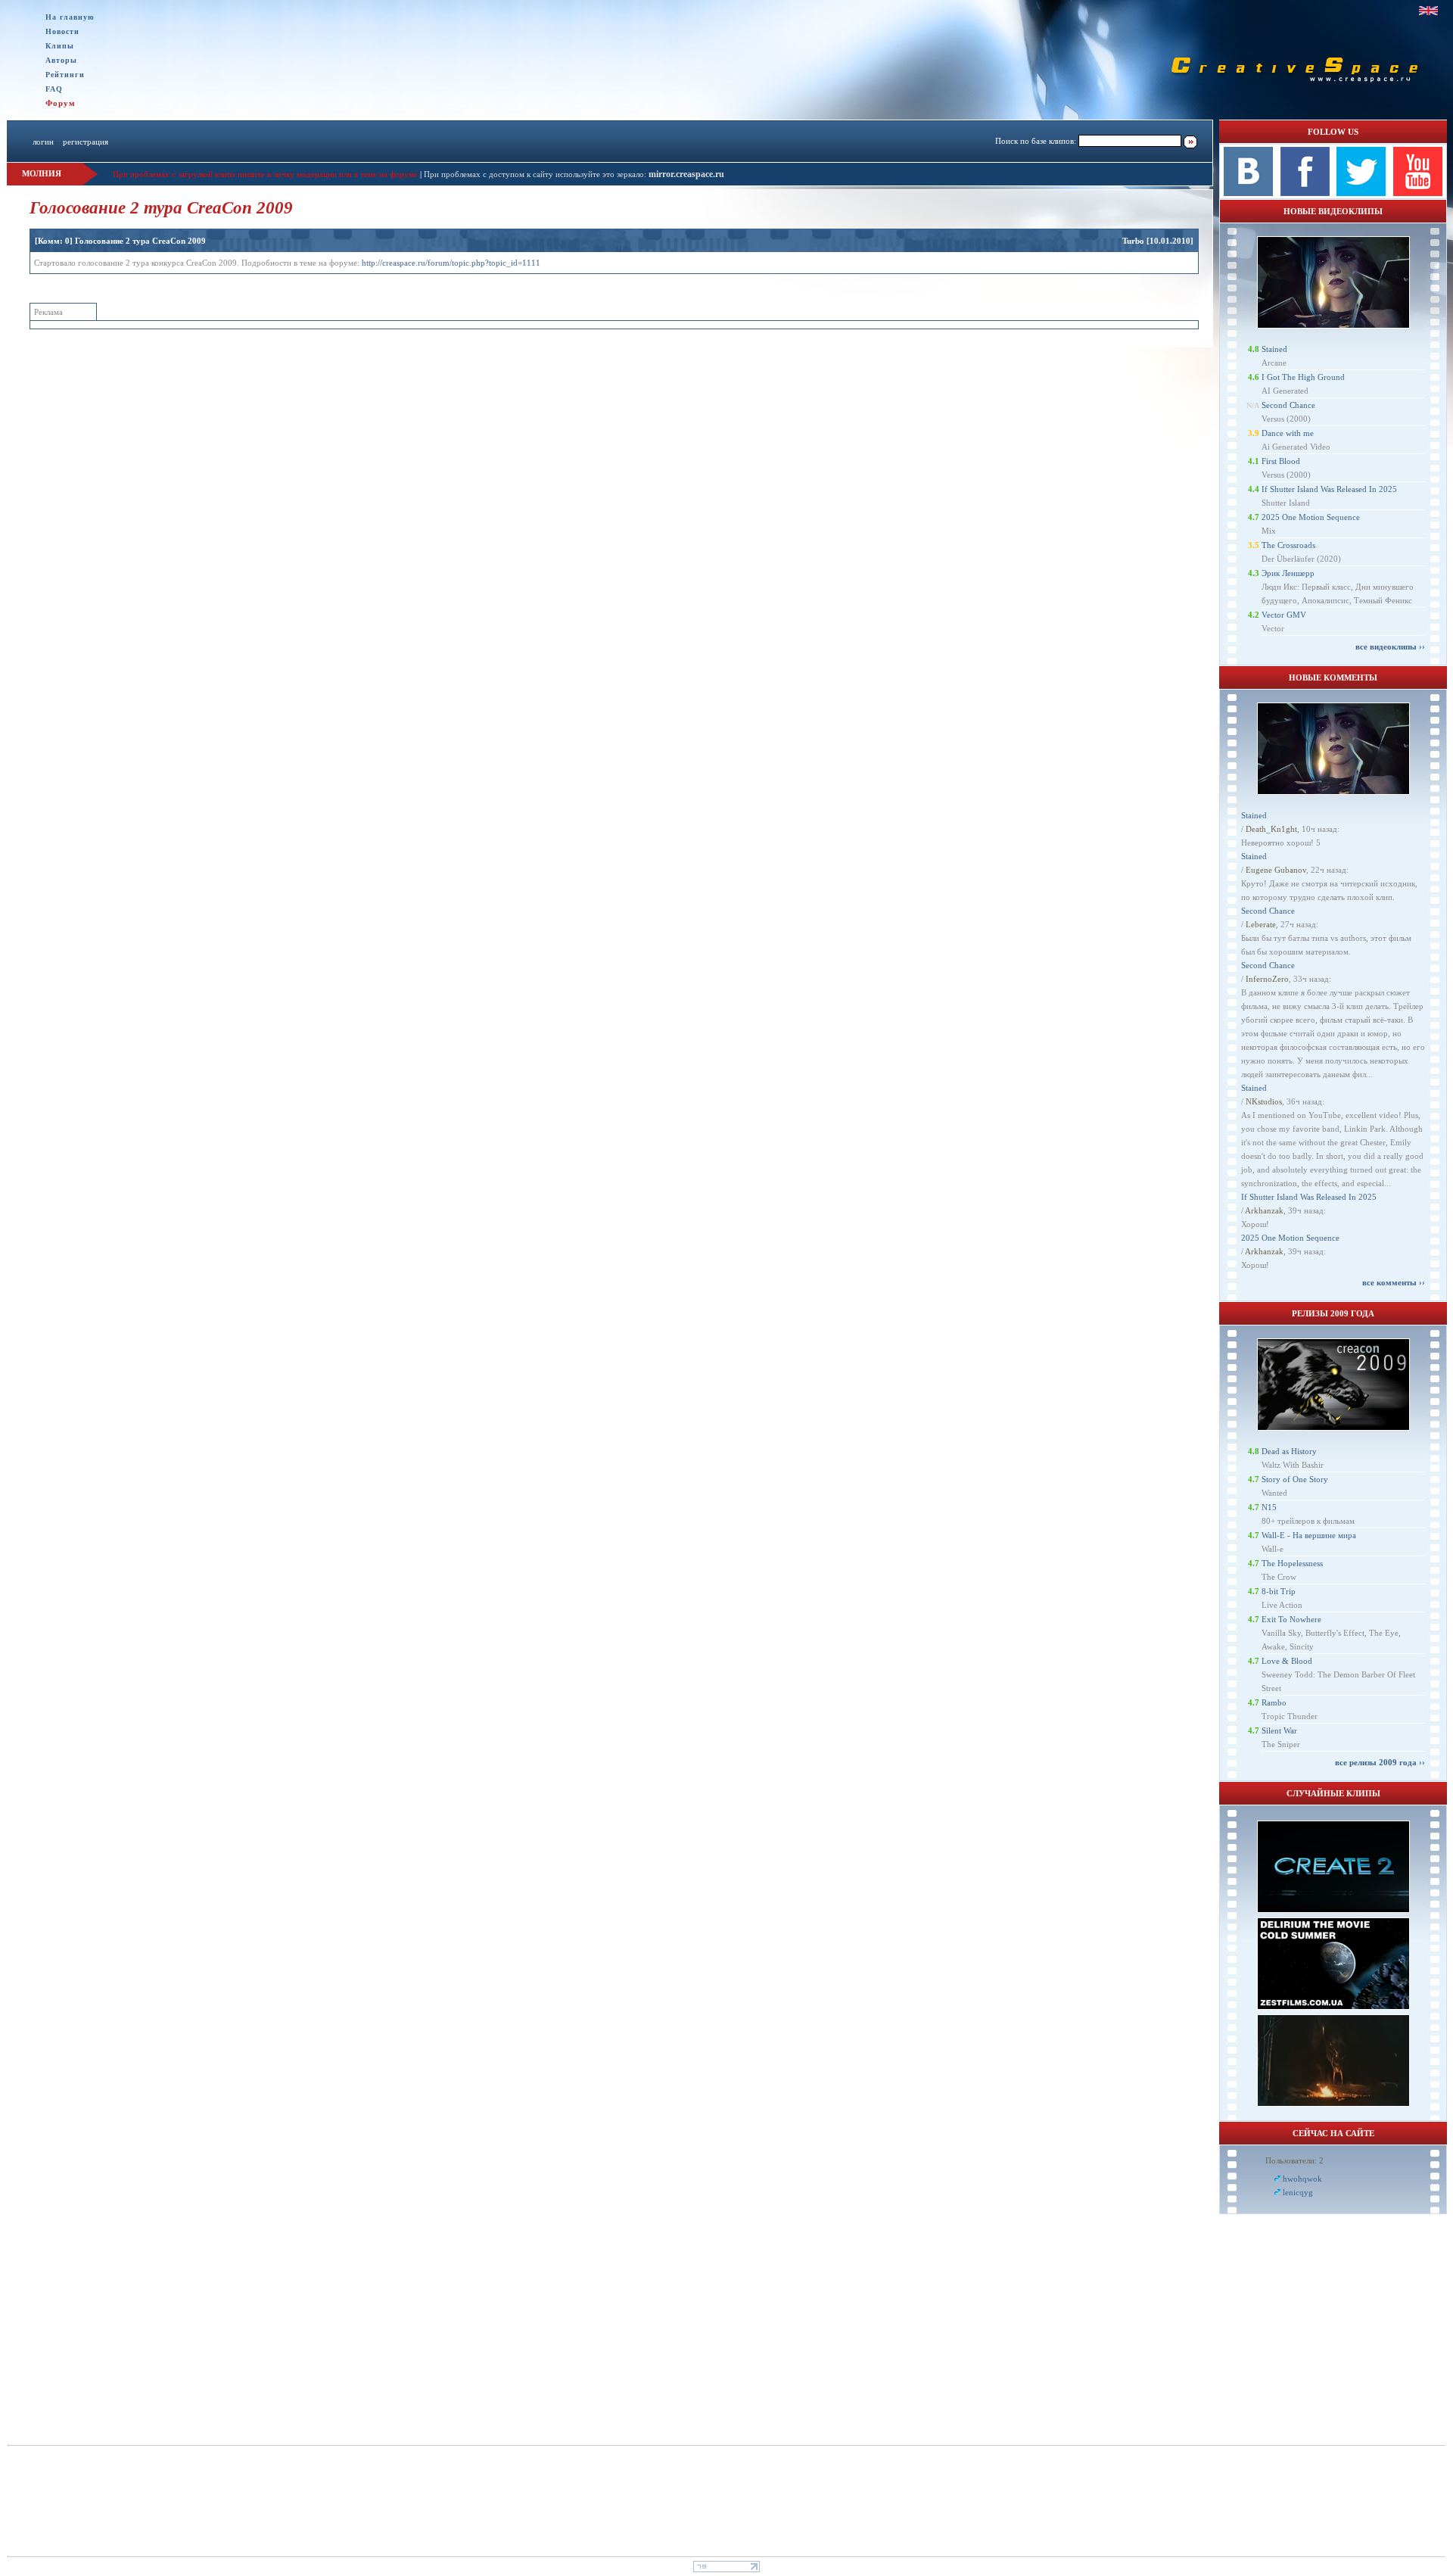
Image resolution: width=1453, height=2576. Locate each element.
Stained (1274, 349)
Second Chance (1288, 405)
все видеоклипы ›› (1390, 646)
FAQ (54, 89)
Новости (62, 31)
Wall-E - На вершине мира (1309, 1535)
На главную (70, 17)
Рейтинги (65, 75)
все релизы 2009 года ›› (1380, 1762)
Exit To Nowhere (1291, 1619)
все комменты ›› (1394, 1282)
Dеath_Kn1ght (1271, 829)
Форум (61, 103)
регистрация (86, 142)
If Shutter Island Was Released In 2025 (1329, 489)
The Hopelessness (1292, 1563)
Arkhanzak (1264, 1210)
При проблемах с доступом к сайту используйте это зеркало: (536, 174)
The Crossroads (1288, 545)
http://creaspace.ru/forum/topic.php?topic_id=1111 (451, 263)
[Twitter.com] (1361, 193)
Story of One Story (1295, 1479)
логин (43, 142)
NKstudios (1264, 1101)
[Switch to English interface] (1428, 11)
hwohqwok (1302, 2179)
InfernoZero (1267, 979)
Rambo (1274, 1702)
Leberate (1261, 924)
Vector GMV (1284, 615)
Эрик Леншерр (1288, 573)
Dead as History (1289, 1451)
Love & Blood (1287, 1661)
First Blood (1281, 461)
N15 (1269, 1507)
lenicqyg (1298, 2192)
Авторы (61, 60)
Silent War (1279, 1730)
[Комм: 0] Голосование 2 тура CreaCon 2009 (120, 241)
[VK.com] (1248, 193)
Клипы (60, 46)
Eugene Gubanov (1276, 870)
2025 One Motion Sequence (1311, 517)
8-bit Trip (1279, 1591)
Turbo (1133, 241)
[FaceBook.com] (1305, 193)
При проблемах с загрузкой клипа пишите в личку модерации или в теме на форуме (265, 174)
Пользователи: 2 (1294, 2160)
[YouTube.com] (1418, 193)
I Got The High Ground (1303, 377)
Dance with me (1288, 433)
